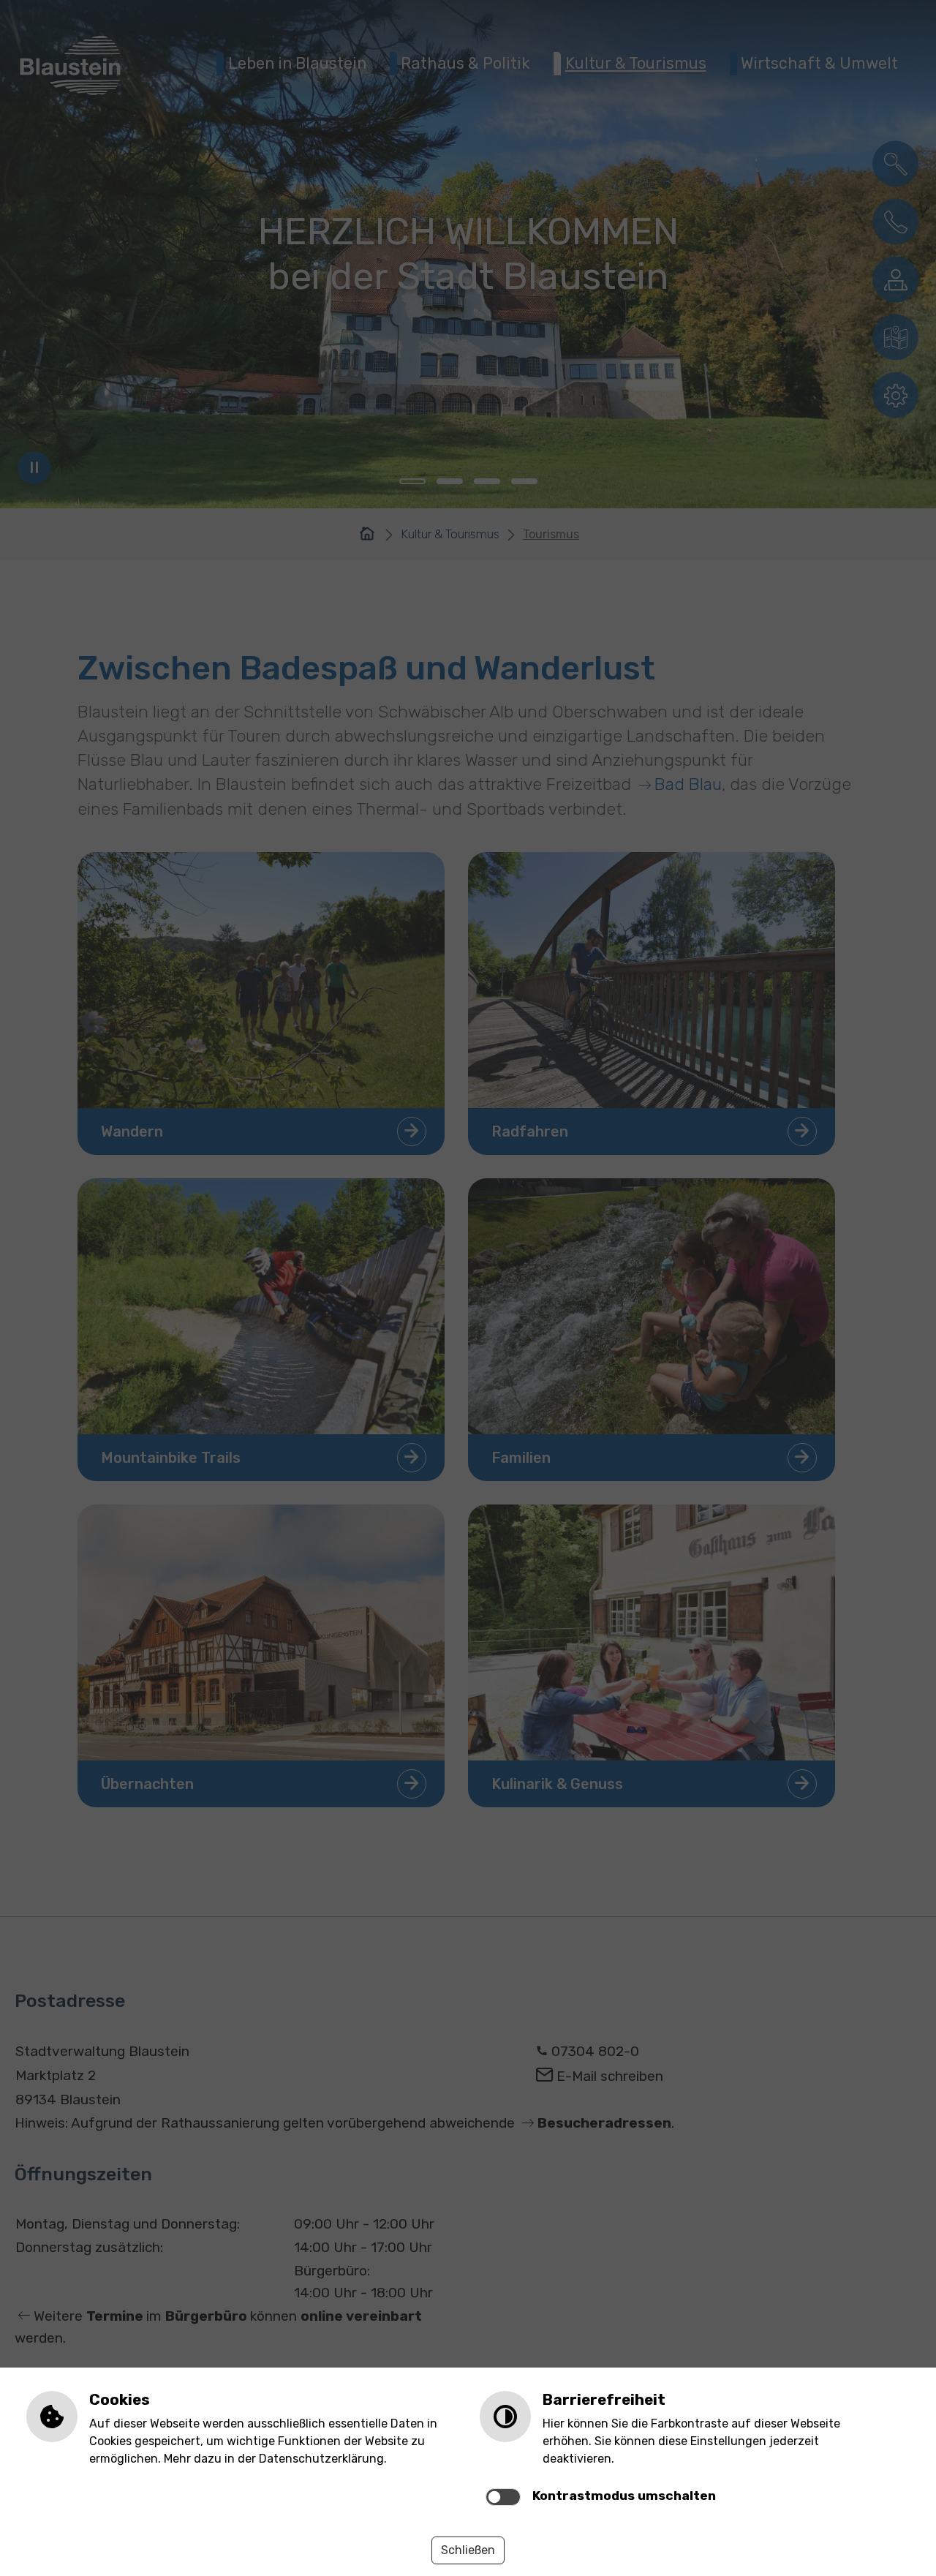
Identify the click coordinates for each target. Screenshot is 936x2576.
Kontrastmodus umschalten (624, 2496)
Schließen (468, 2550)
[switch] (503, 2497)
